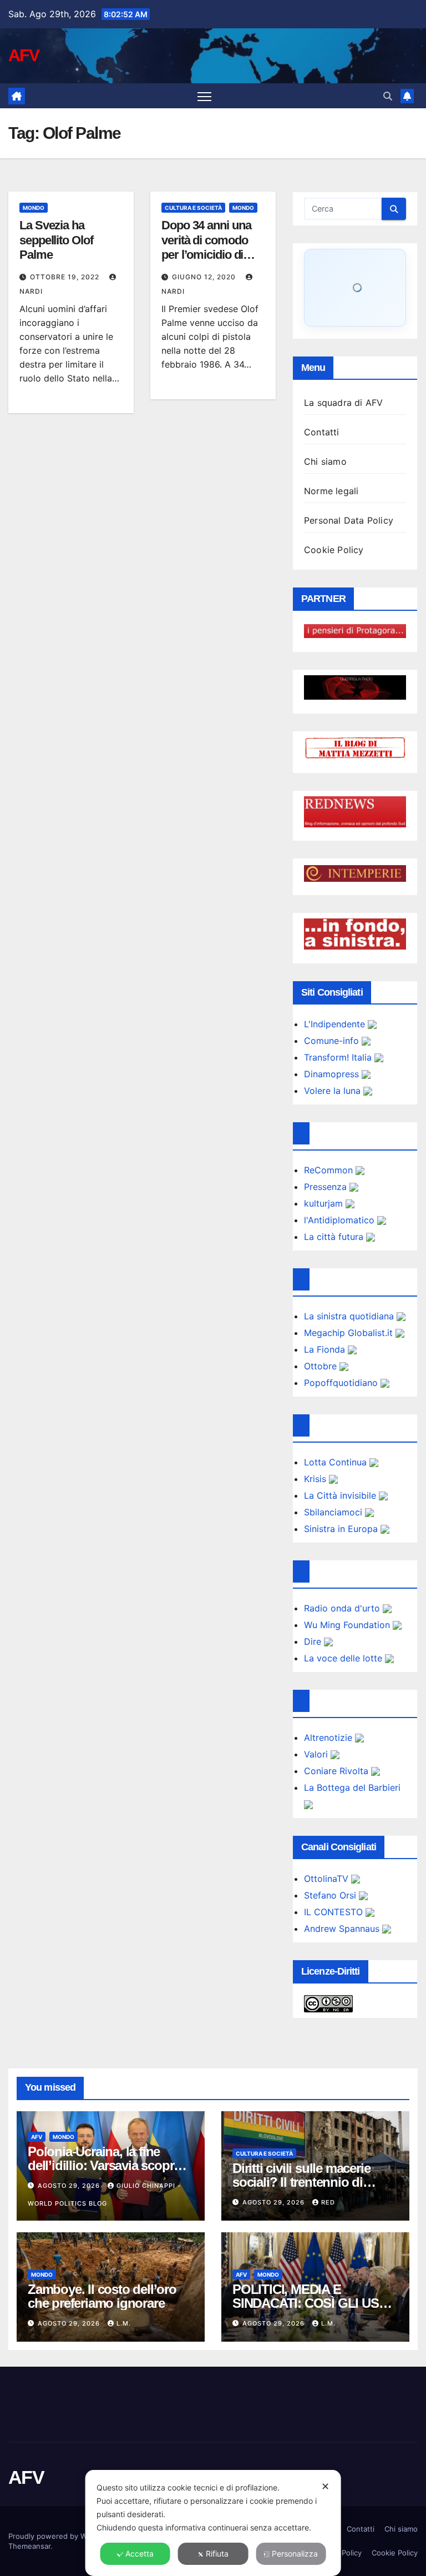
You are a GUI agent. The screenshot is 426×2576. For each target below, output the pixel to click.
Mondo (34, 208)
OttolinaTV (328, 1879)
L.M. (124, 2323)
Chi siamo (325, 461)
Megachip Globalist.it (350, 1333)
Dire (314, 1641)
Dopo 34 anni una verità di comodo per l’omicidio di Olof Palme (206, 247)
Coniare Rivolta (338, 1771)
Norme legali (331, 491)
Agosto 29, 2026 (70, 2186)
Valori (317, 1754)
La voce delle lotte (344, 1658)
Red (328, 2202)
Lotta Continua (337, 1462)
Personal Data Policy (349, 520)
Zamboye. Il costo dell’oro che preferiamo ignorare (102, 2296)
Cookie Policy (334, 550)
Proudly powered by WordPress (64, 2536)
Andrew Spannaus (343, 1929)
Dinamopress (333, 1074)
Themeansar (29, 2546)
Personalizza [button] (295, 2554)
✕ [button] (325, 2486)
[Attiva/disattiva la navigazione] (204, 96)
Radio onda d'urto (343, 1608)
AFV (24, 55)
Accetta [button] (140, 2554)
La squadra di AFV (343, 403)
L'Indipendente (336, 1024)
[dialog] (213, 2523)
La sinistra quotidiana (350, 1316)
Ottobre (322, 1366)
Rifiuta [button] (217, 2554)
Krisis (316, 1479)
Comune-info (333, 1041)
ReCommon (330, 1170)
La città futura (335, 1237)
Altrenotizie (329, 1738)
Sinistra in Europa (342, 1529)
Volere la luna (334, 1091)
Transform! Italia (339, 1057)
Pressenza (327, 1187)
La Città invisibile (341, 1495)
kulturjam (325, 1203)
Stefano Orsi (331, 1895)
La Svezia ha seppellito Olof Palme (56, 240)
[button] (388, 96)
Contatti (322, 432)
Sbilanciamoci (334, 1512)
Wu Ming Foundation (348, 1625)
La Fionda (326, 1349)
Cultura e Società (193, 208)
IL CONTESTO (335, 1912)
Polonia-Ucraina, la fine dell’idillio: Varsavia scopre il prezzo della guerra (109, 2165)
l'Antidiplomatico (341, 1220)
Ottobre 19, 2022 (66, 277)
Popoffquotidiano (342, 1383)
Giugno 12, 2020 (205, 277)
